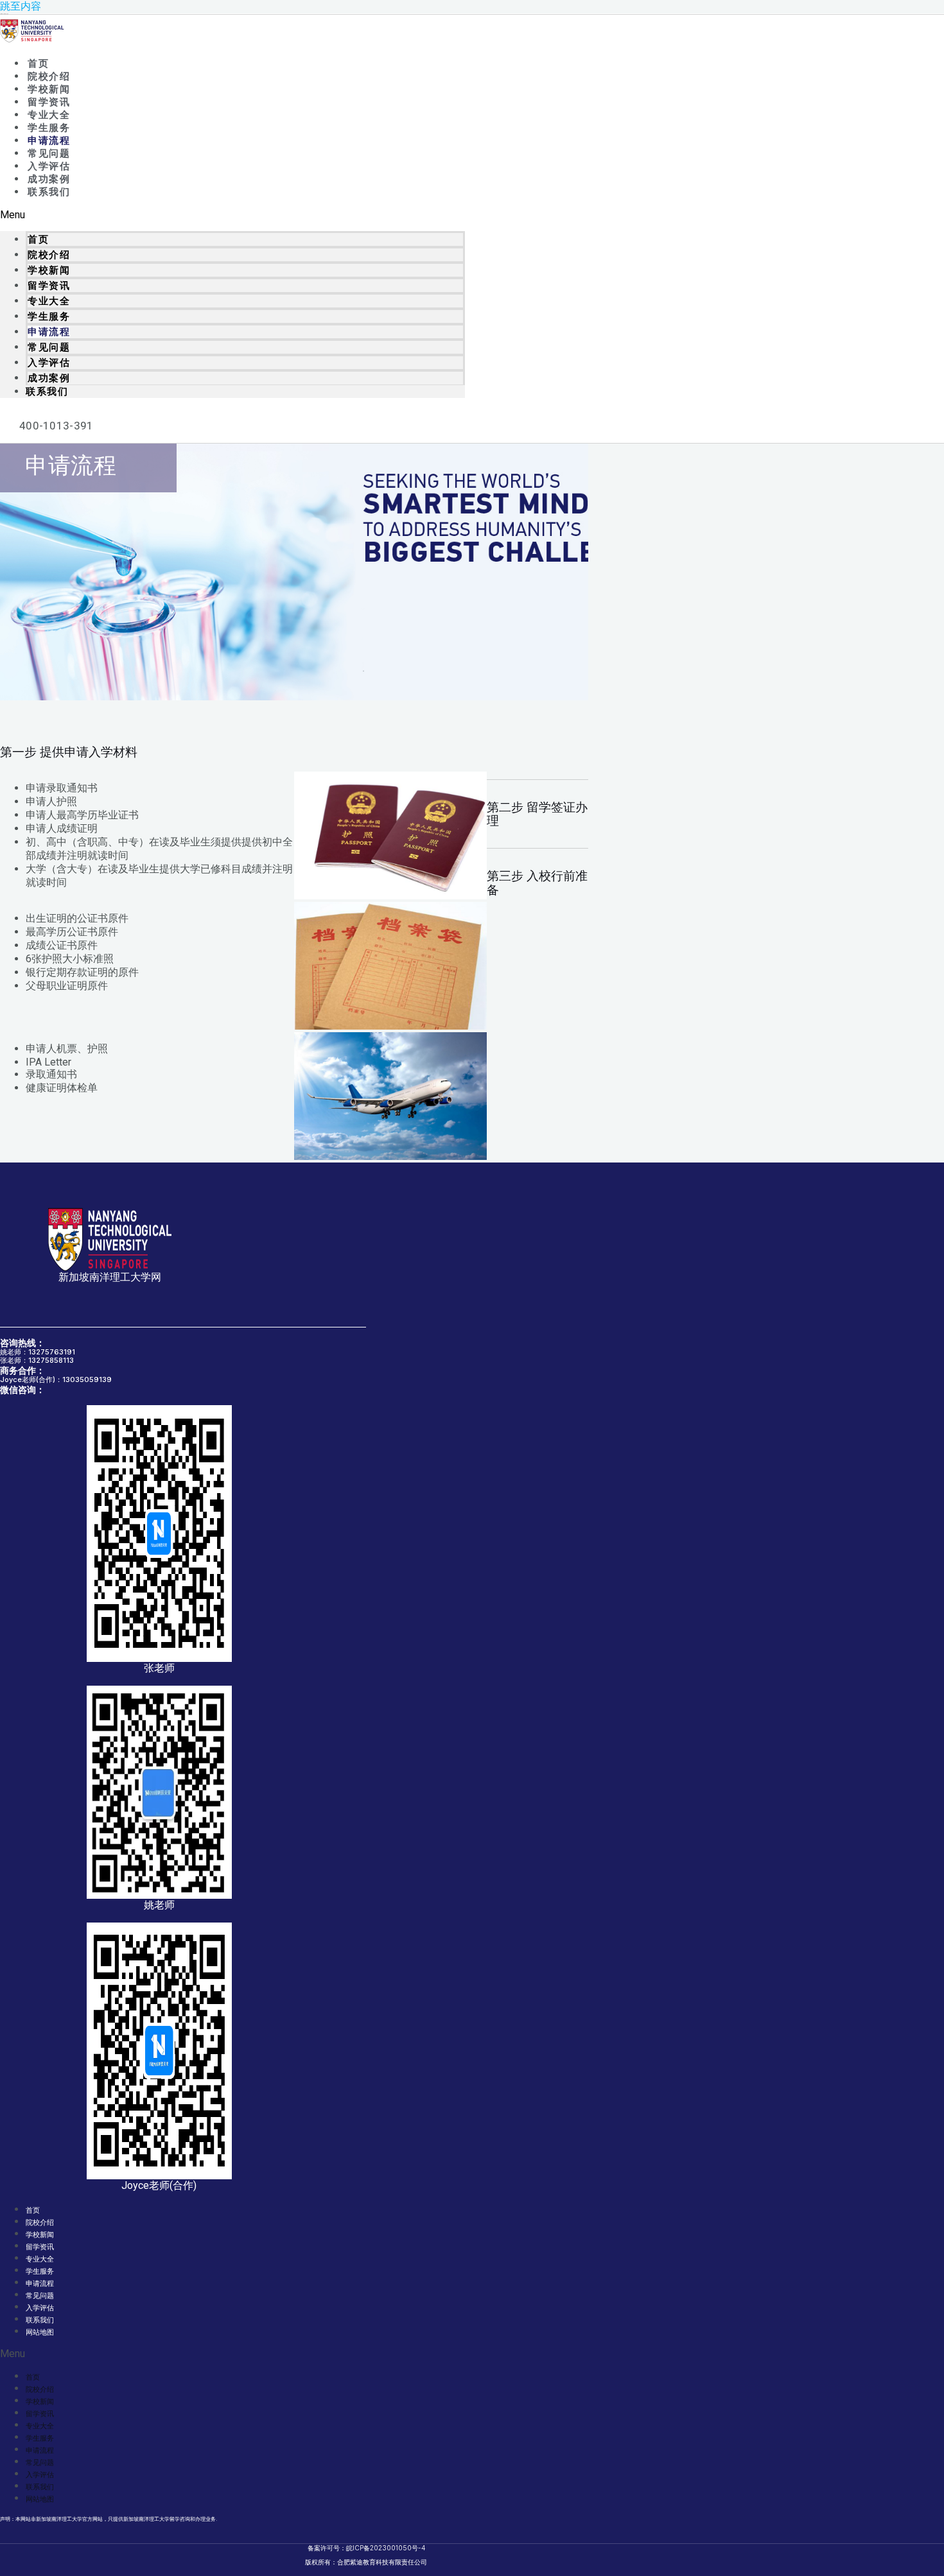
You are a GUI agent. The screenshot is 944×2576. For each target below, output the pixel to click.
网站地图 (40, 2332)
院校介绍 (49, 76)
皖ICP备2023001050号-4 (386, 2548)
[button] (232, 215)
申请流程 (49, 141)
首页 (38, 64)
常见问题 (49, 153)
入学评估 (49, 166)
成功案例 (49, 179)
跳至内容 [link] (21, 6)
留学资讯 (49, 102)
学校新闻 (49, 89)
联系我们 (49, 192)
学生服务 (49, 128)
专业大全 (49, 115)
